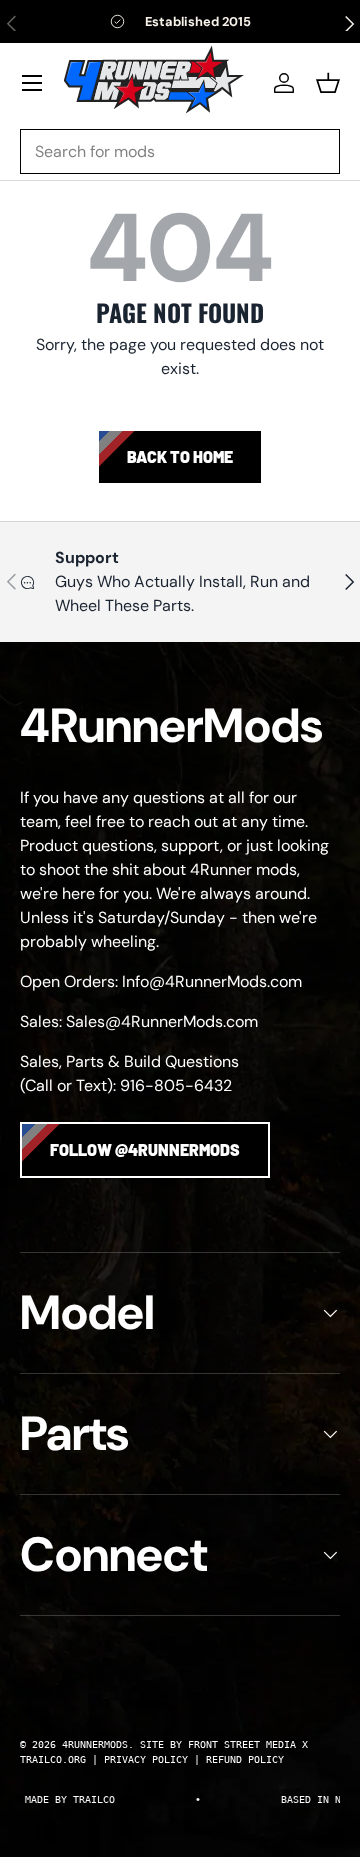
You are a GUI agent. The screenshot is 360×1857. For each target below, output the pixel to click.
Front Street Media (242, 1744)
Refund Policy (245, 1759)
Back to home (180, 456)
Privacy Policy (146, 1759)
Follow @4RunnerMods (145, 1149)
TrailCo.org (53, 1759)
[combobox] (180, 151)
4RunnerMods (95, 1744)
